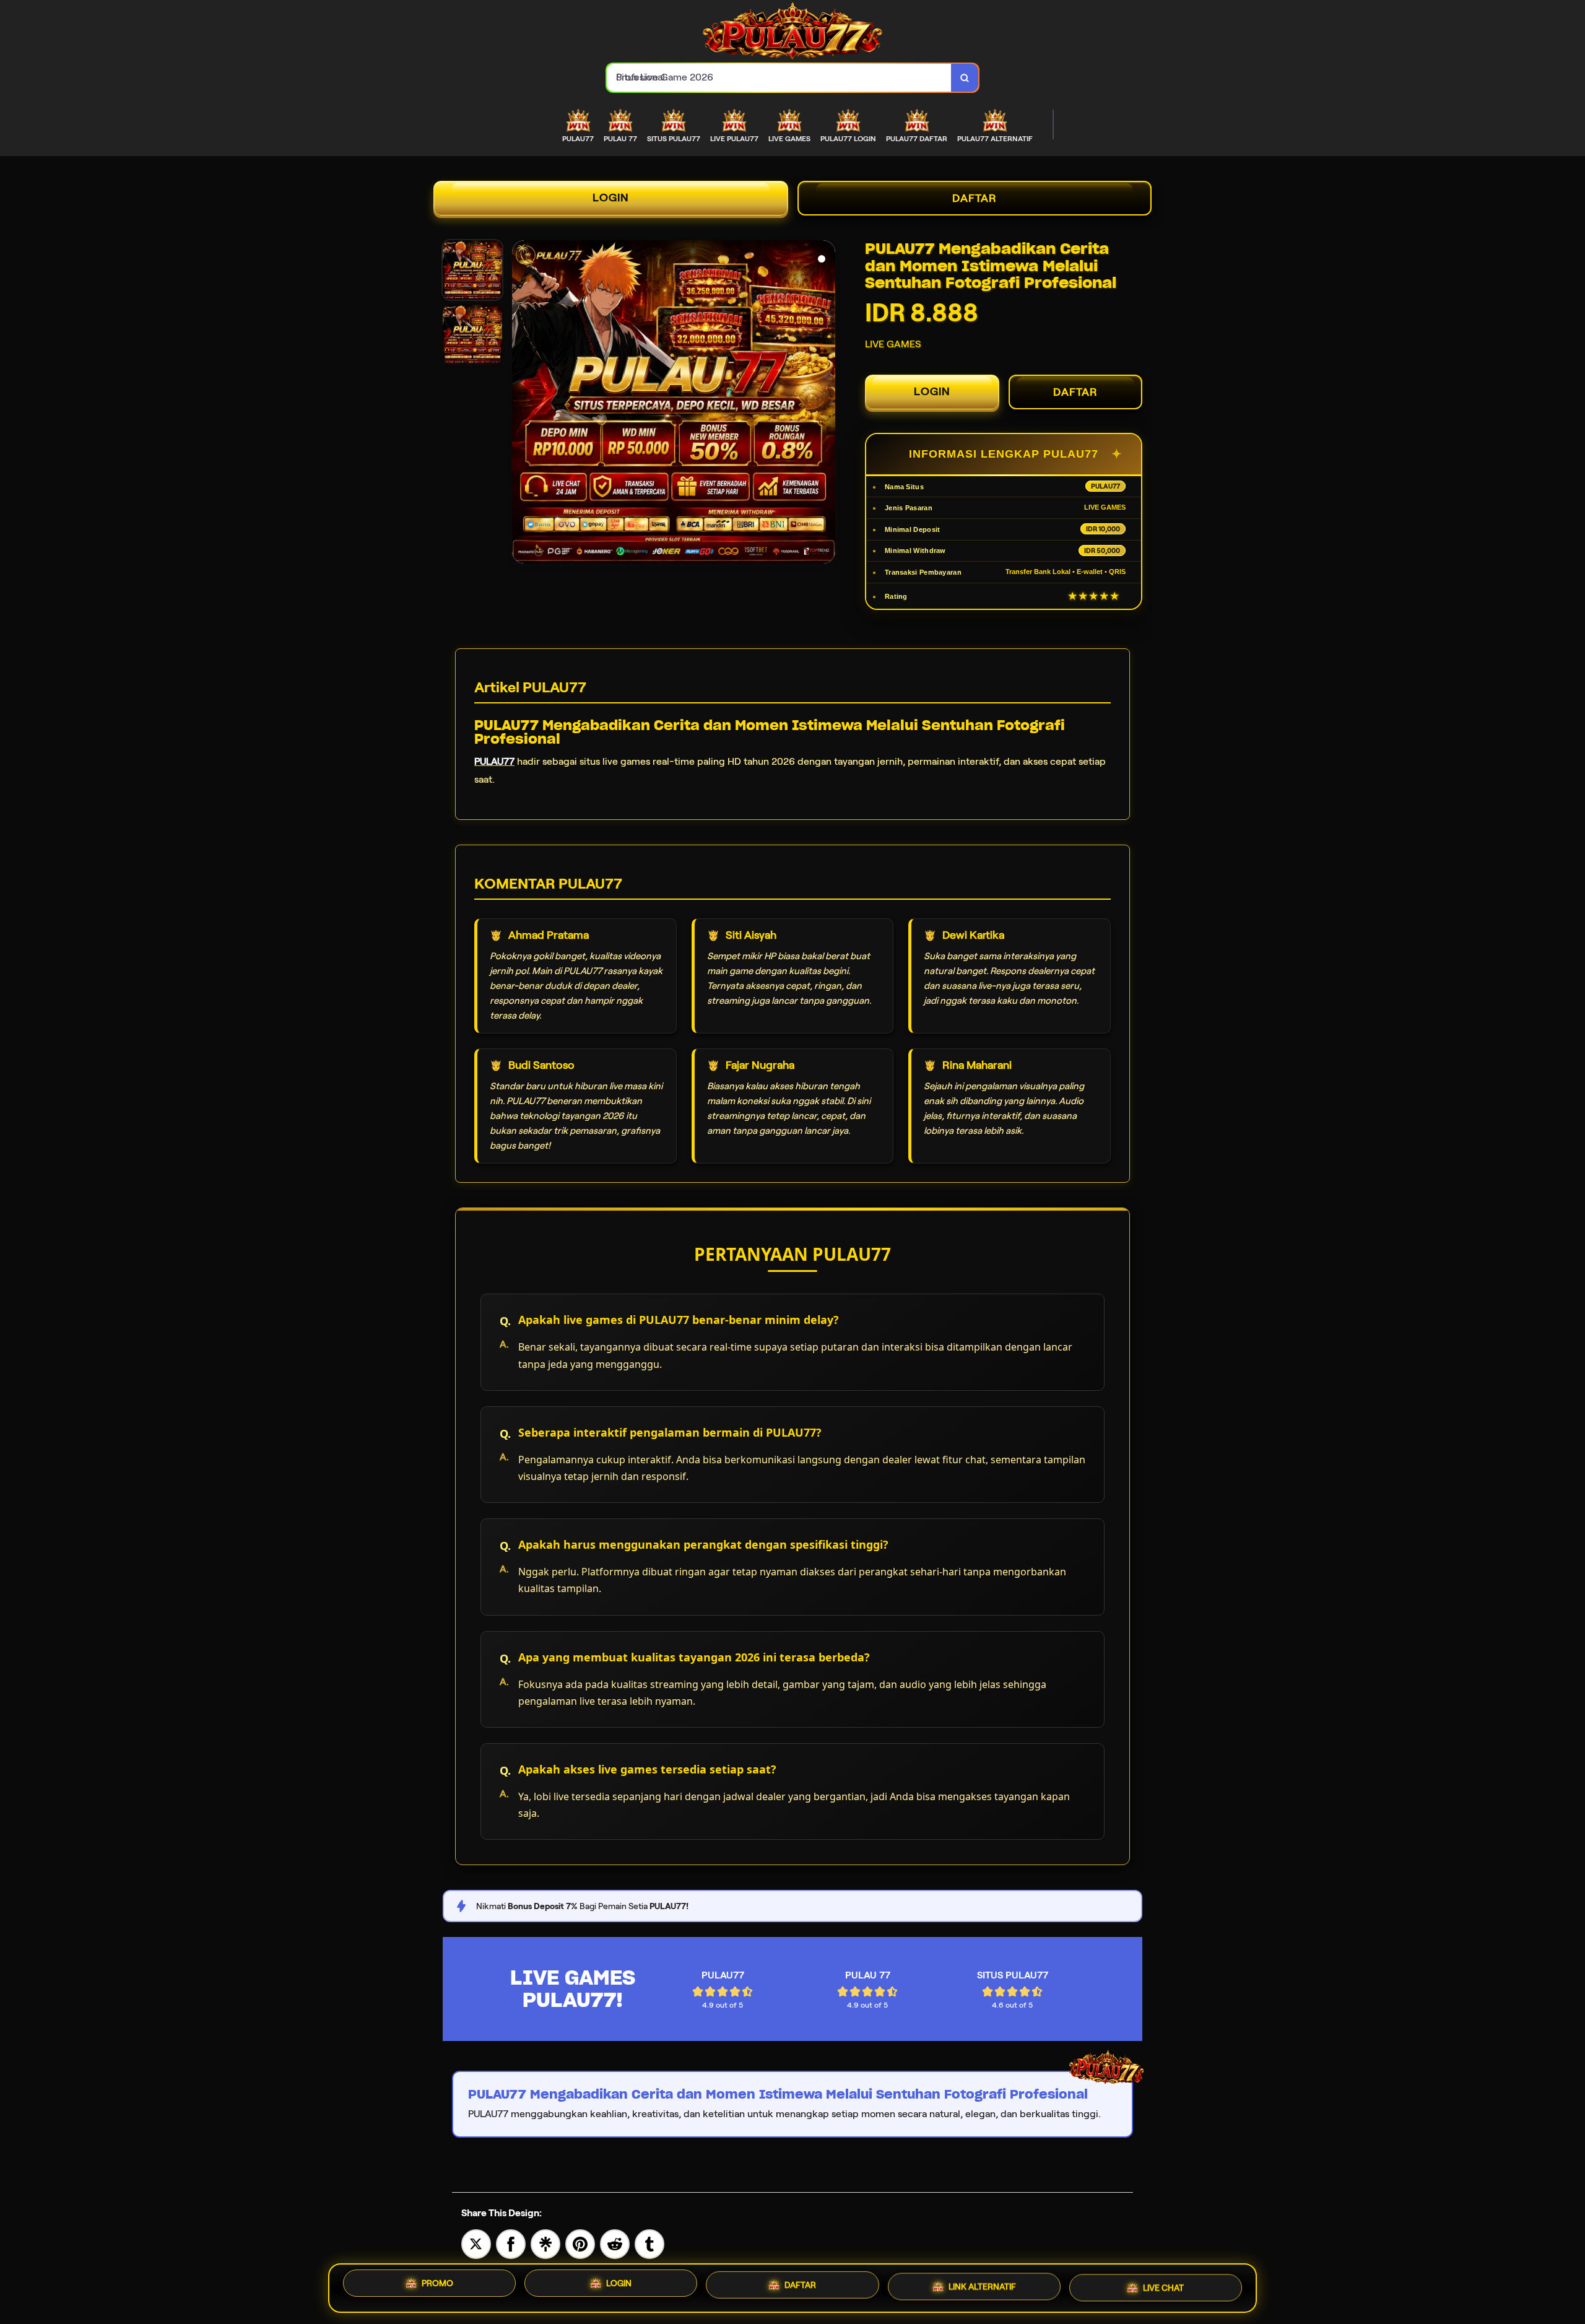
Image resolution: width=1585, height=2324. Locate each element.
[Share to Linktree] (545, 2243)
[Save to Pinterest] (580, 2243)
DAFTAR (975, 198)
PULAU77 (494, 761)
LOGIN (611, 198)
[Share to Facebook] (511, 2243)
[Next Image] (825, 404)
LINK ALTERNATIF (982, 2288)
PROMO (437, 2286)
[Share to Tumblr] (649, 2243)
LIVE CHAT (1163, 2287)
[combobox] (779, 78)
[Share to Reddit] (615, 2243)
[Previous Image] (522, 404)
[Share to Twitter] (476, 2243)
